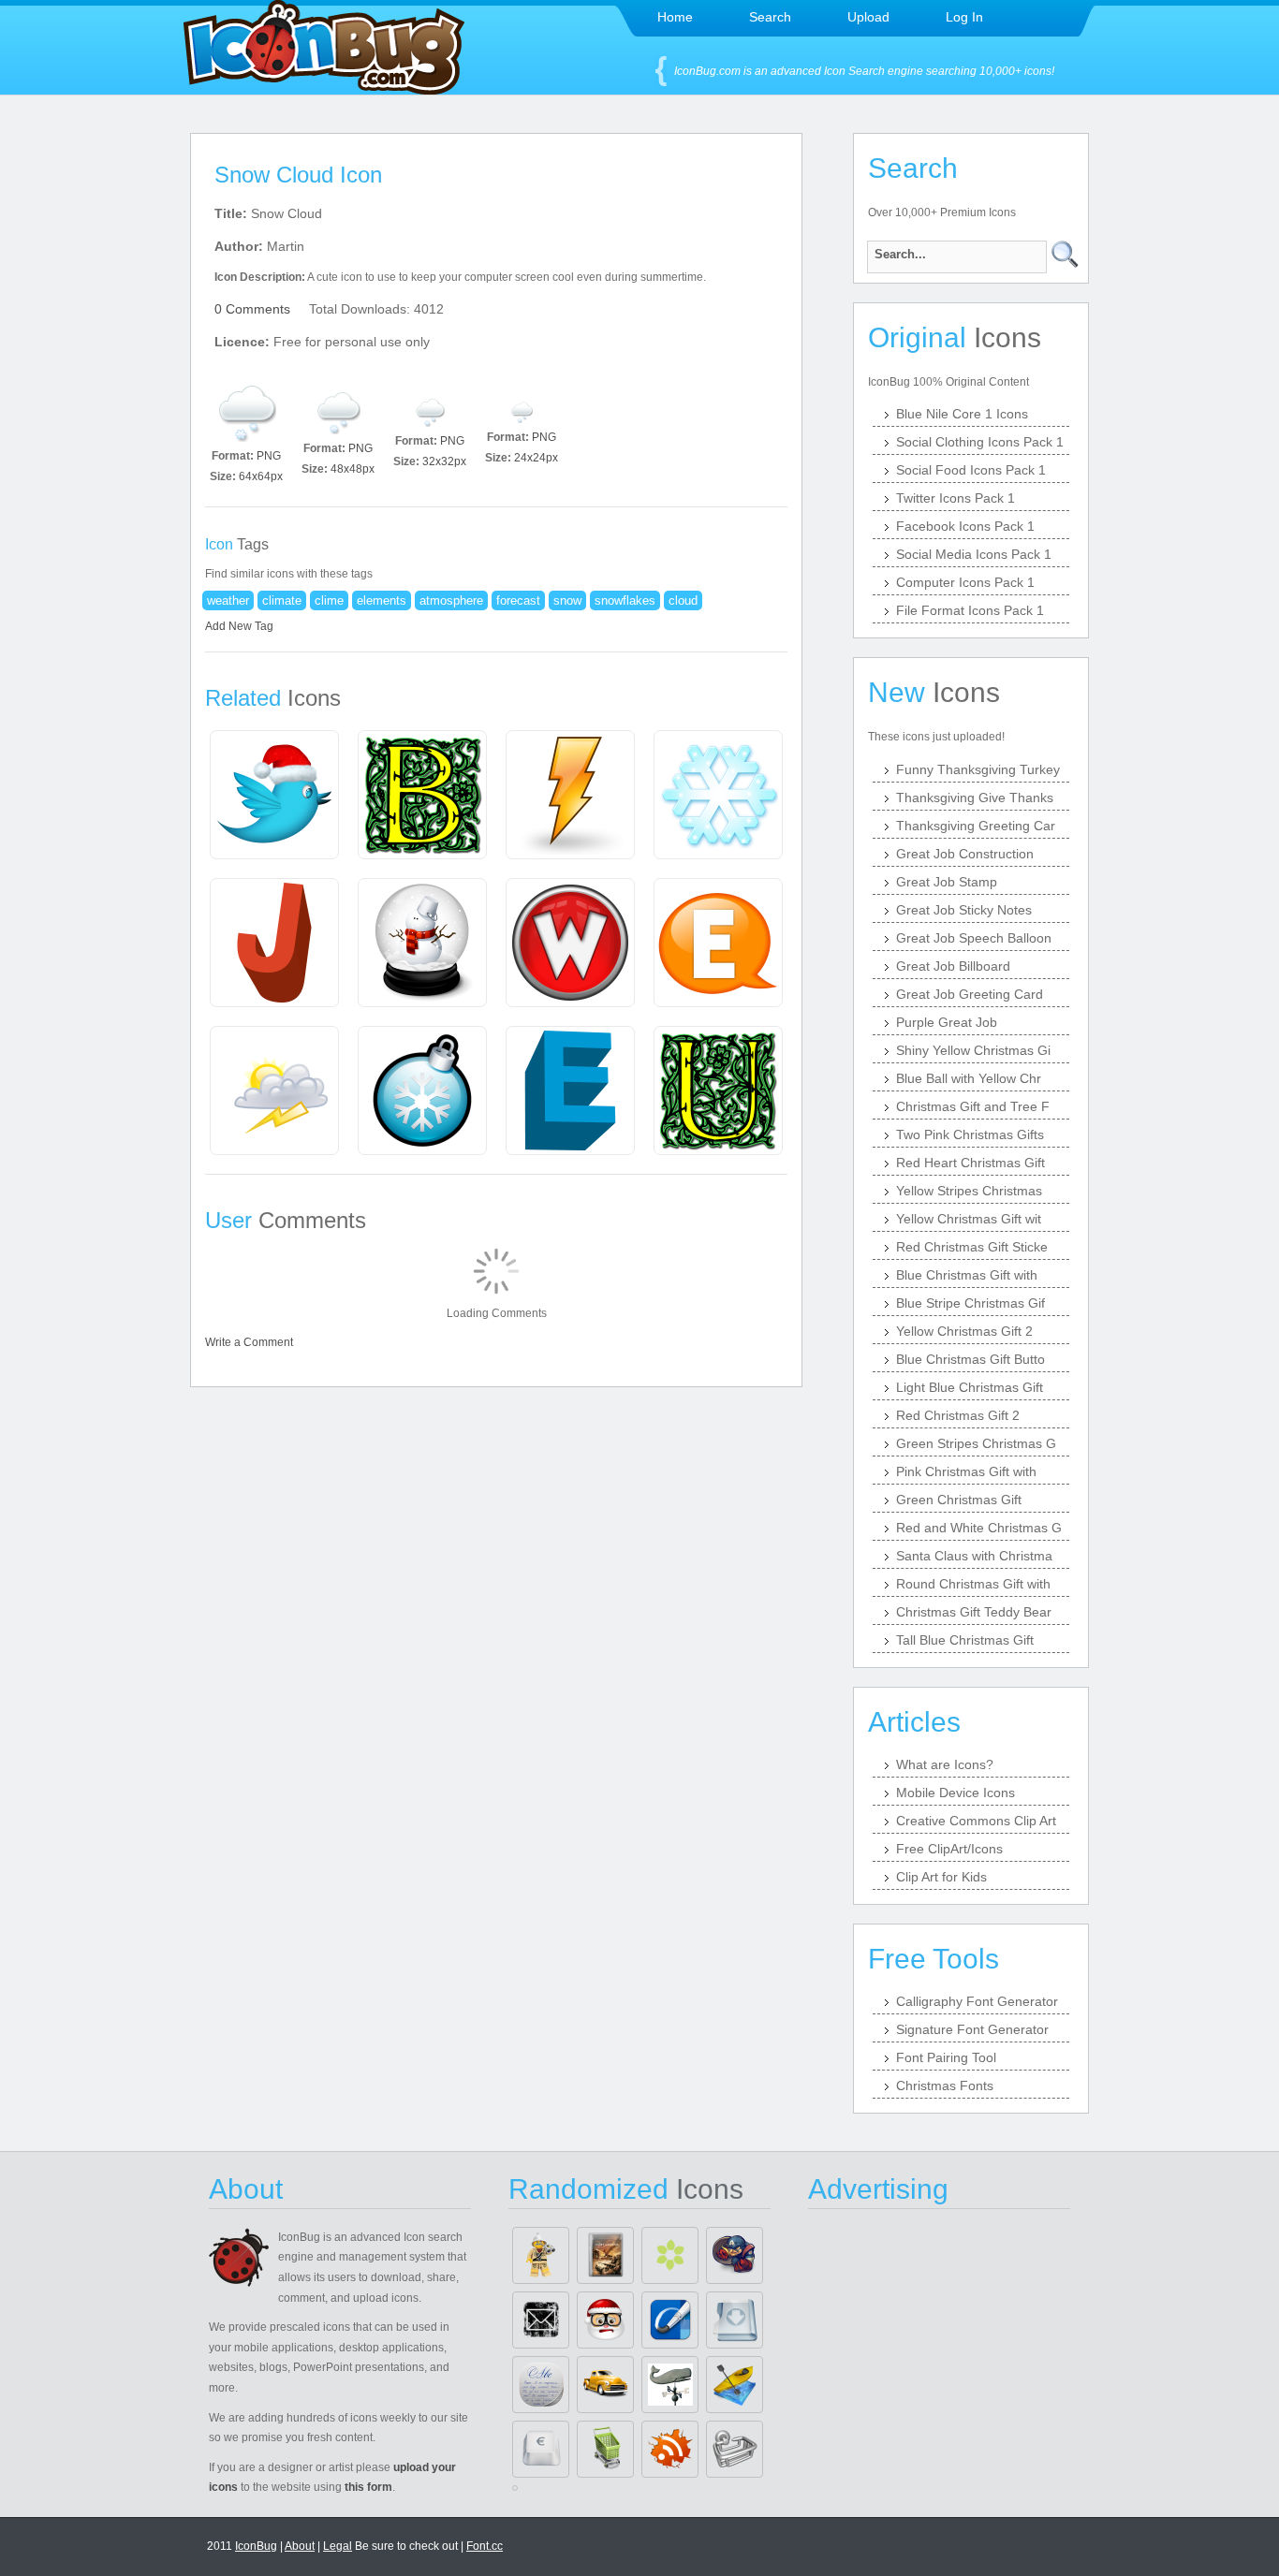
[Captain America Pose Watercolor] (735, 2255)
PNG (269, 456)
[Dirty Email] (541, 2320)
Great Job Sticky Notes (964, 910)
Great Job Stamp (947, 882)
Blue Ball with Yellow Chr (969, 1078)
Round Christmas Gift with (973, 1584)
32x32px (444, 461)
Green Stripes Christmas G (976, 1443)
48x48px (353, 469)
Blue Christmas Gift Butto (970, 1359)
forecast (518, 600)
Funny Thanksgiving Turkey (978, 769)
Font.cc (485, 2546)
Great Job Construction (965, 854)
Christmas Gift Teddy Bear (974, 1612)
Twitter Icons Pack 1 (956, 498)
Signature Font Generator (972, 2029)
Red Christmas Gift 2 (958, 1415)
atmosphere (451, 600)
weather (228, 600)
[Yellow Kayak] (735, 2385)
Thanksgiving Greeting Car (976, 826)
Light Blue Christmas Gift (970, 1387)
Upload (868, 17)
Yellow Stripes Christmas (969, 1191)
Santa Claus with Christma (974, 1556)
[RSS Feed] (670, 2449)
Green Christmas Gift (959, 1500)
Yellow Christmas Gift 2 (964, 1331)
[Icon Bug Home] (324, 89)
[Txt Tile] (541, 2385)
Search (770, 17)
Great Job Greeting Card (970, 994)
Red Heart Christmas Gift (970, 1163)
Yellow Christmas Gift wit (969, 1219)
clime (329, 600)
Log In (964, 17)
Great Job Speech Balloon (974, 938)
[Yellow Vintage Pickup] (605, 2385)
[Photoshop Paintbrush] (670, 2320)
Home (675, 17)
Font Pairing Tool (946, 2057)
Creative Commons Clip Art (976, 1821)
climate (282, 600)
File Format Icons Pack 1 (970, 610)
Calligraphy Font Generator (977, 2001)
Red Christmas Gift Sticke (972, 1247)
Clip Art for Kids (941, 1877)
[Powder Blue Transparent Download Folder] (735, 2320)
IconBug (256, 2546)
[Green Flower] (670, 2255)
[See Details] (274, 795)
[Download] (246, 412)
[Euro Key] (541, 2449)
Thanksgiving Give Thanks (975, 798)
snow (567, 600)
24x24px (536, 458)
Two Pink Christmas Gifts (970, 1134)
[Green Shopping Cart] (605, 2449)
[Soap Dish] (735, 2449)
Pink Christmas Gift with (966, 1471)
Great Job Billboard (953, 966)
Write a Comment (249, 1342)
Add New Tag (239, 626)
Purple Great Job (947, 1022)
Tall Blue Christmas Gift (965, 1640)
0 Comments (252, 309)
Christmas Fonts (945, 2086)
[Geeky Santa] (605, 2320)
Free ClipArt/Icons (949, 1849)
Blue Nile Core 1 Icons (962, 414)
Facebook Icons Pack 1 (965, 526)
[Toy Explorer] (541, 2255)
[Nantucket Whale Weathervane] (670, 2385)
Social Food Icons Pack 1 (971, 470)
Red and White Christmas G (979, 1528)
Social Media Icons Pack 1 (974, 554)
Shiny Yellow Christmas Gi (973, 1050)
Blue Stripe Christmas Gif (970, 1303)
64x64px (261, 476)
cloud (683, 600)
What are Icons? (945, 1764)
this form (368, 2487)
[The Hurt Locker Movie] (605, 2255)
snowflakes (625, 600)
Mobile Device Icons (956, 1793)
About (300, 2546)
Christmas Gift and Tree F (973, 1106)
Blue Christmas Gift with (967, 1275)
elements (382, 600)
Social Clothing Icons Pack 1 (980, 442)
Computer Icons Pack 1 (965, 582)
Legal (338, 2546)
